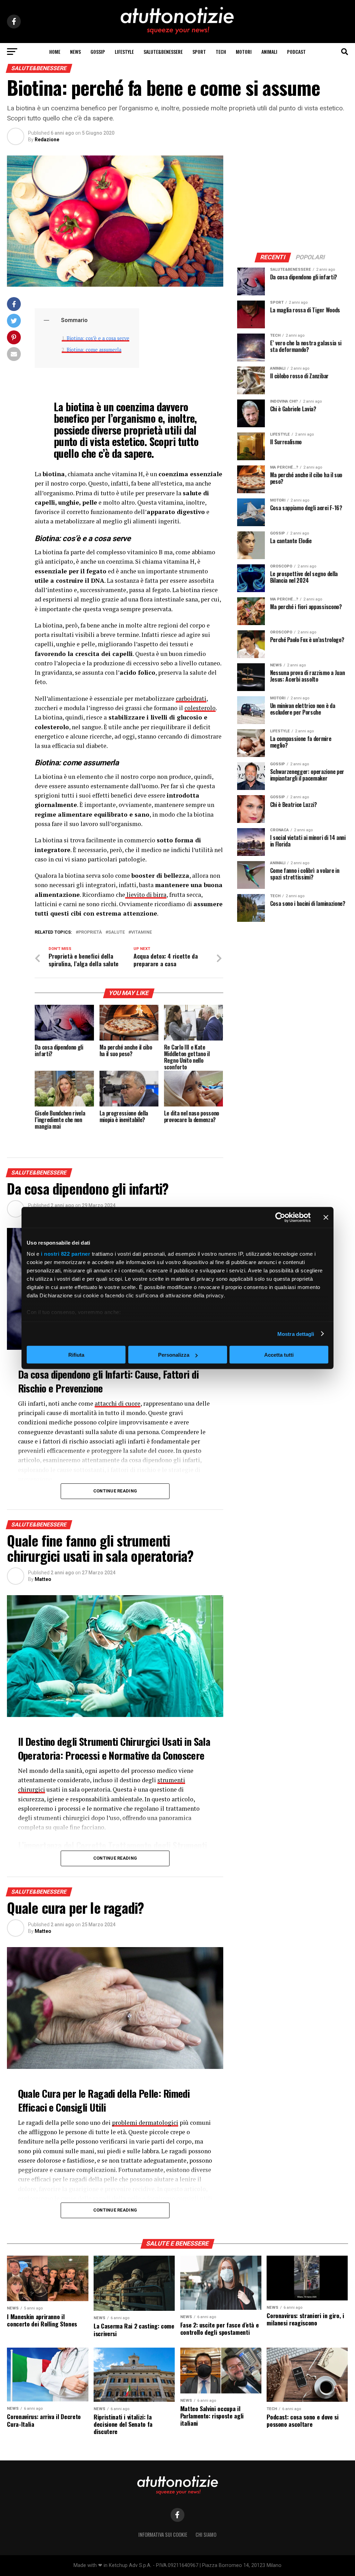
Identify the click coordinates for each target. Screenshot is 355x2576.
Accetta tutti (279, 1355)
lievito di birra (146, 895)
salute (116, 932)
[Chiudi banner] (326, 1218)
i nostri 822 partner (66, 1253)
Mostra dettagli (296, 1334)
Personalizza (174, 1355)
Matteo (43, 1579)
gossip (98, 52)
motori (244, 52)
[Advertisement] (293, 199)
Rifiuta (76, 1355)
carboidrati (191, 698)
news (75, 52)
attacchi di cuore (118, 1403)
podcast (296, 52)
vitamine (141, 932)
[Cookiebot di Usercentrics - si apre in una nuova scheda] (280, 1218)
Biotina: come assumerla (94, 350)
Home (55, 52)
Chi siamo (206, 2535)
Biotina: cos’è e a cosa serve (98, 338)
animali (269, 52)
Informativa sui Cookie (163, 2535)
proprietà (90, 932)
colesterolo (200, 708)
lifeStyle (124, 52)
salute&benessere (163, 52)
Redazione (47, 140)
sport (199, 52)
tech (221, 52)
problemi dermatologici (145, 2123)
